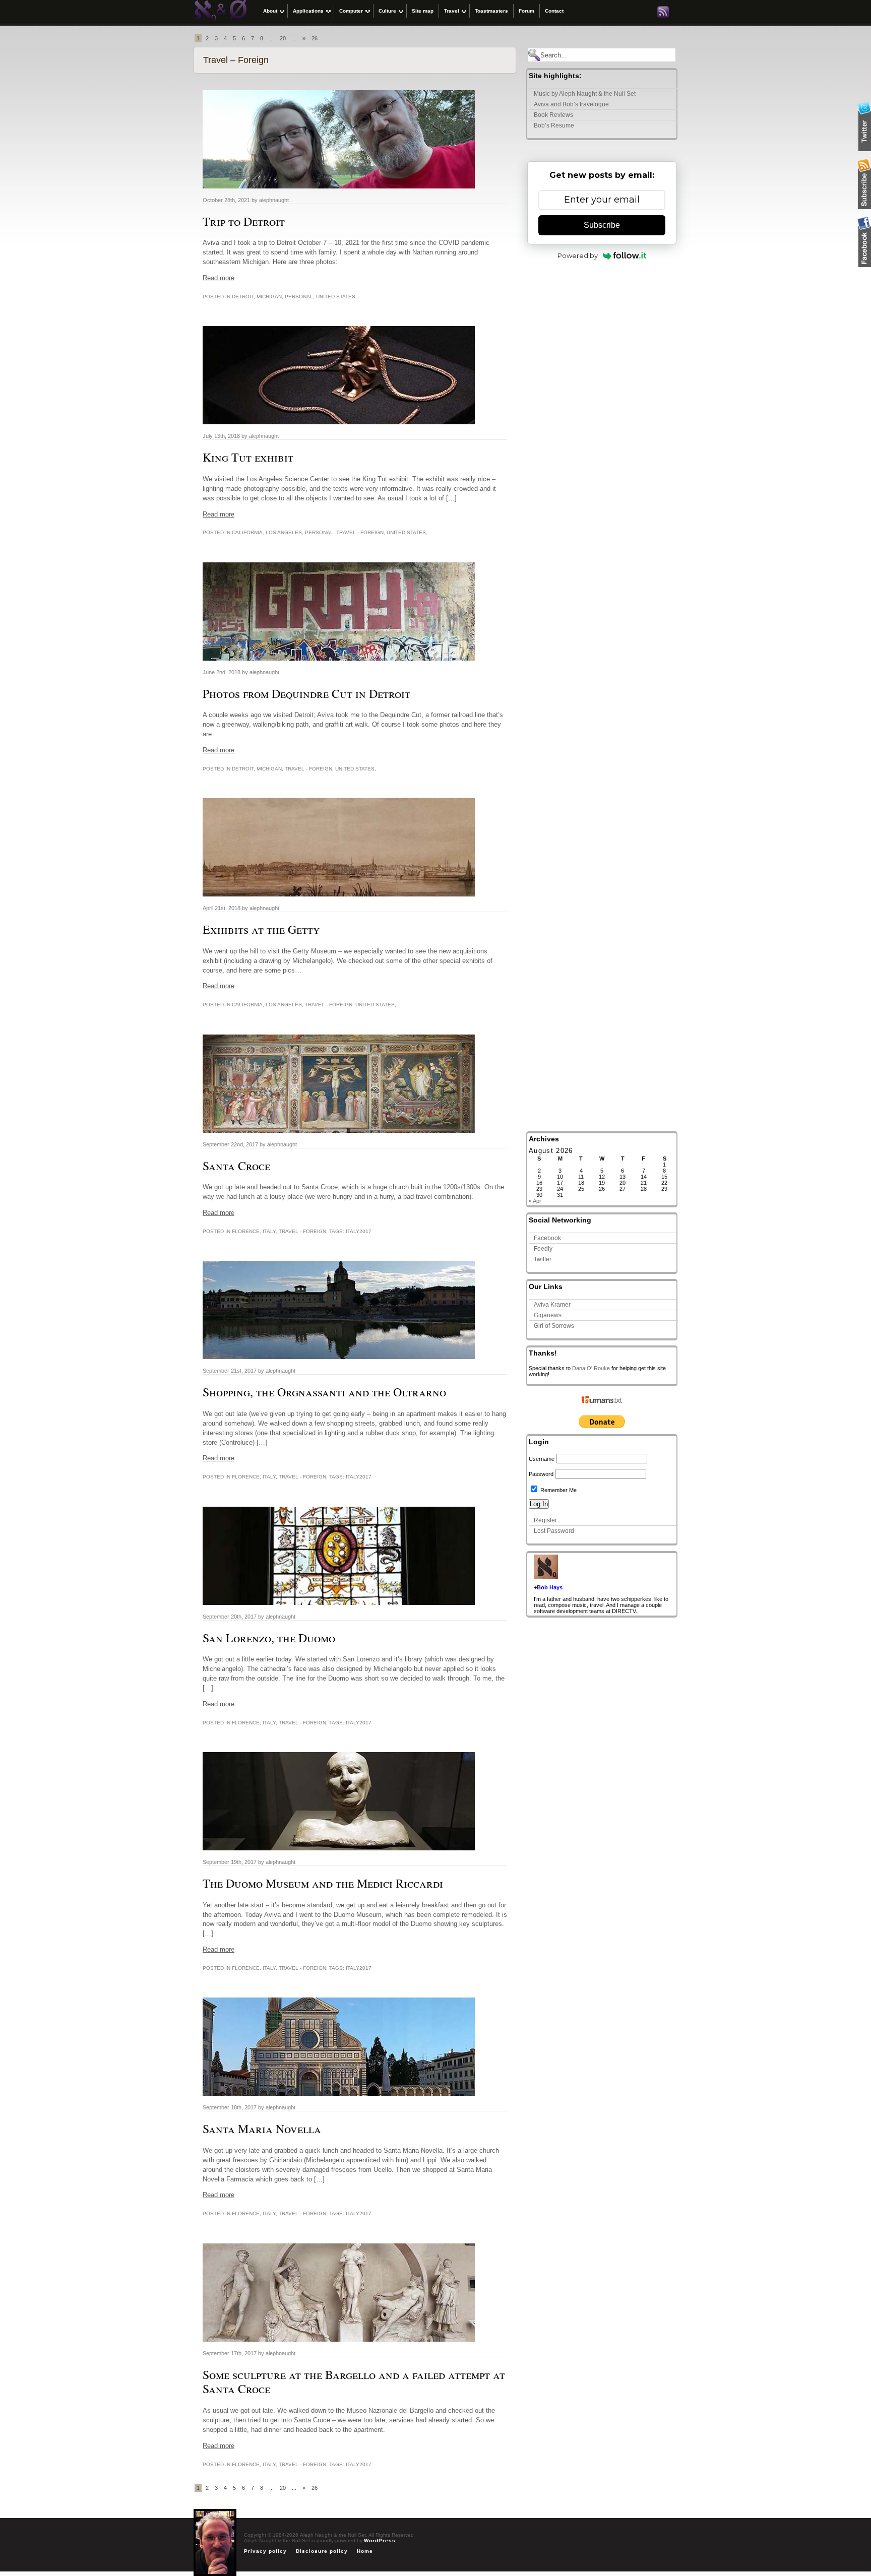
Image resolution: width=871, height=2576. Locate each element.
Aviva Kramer (552, 1305)
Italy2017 (359, 1231)
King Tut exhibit (248, 457)
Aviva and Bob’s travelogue (571, 104)
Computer (351, 11)
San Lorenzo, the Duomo (269, 1638)
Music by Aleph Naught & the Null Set (585, 94)
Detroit (243, 297)
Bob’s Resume (554, 125)
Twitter (543, 1259)
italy (269, 1231)
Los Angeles (284, 532)
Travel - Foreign (360, 532)
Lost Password (554, 1531)
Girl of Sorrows (554, 1326)
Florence (246, 1231)
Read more (219, 278)
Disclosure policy (322, 2551)
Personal (299, 297)
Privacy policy (265, 2551)
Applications (308, 11)
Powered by (578, 255)
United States (336, 297)
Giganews (548, 1315)
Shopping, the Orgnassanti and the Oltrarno (324, 1392)
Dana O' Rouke (591, 1368)
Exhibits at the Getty (261, 929)
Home (365, 2551)
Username (542, 1459)
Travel (452, 11)
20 (283, 38)
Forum (526, 11)
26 (315, 38)
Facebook (547, 1238)
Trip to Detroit (244, 221)
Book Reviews (553, 115)
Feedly (543, 1249)
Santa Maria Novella (262, 2129)
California (247, 532)
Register (545, 1520)
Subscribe (602, 225)
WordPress (380, 2540)
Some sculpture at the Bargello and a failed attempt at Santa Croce (354, 2382)
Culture (387, 11)
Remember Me (558, 1490)
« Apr (535, 1201)
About (270, 11)
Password (541, 1474)
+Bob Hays (548, 1587)
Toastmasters (491, 11)
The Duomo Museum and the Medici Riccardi (323, 1883)
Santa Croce (236, 1166)
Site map (423, 11)
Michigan (269, 297)
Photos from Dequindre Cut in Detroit (306, 693)
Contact (554, 11)
